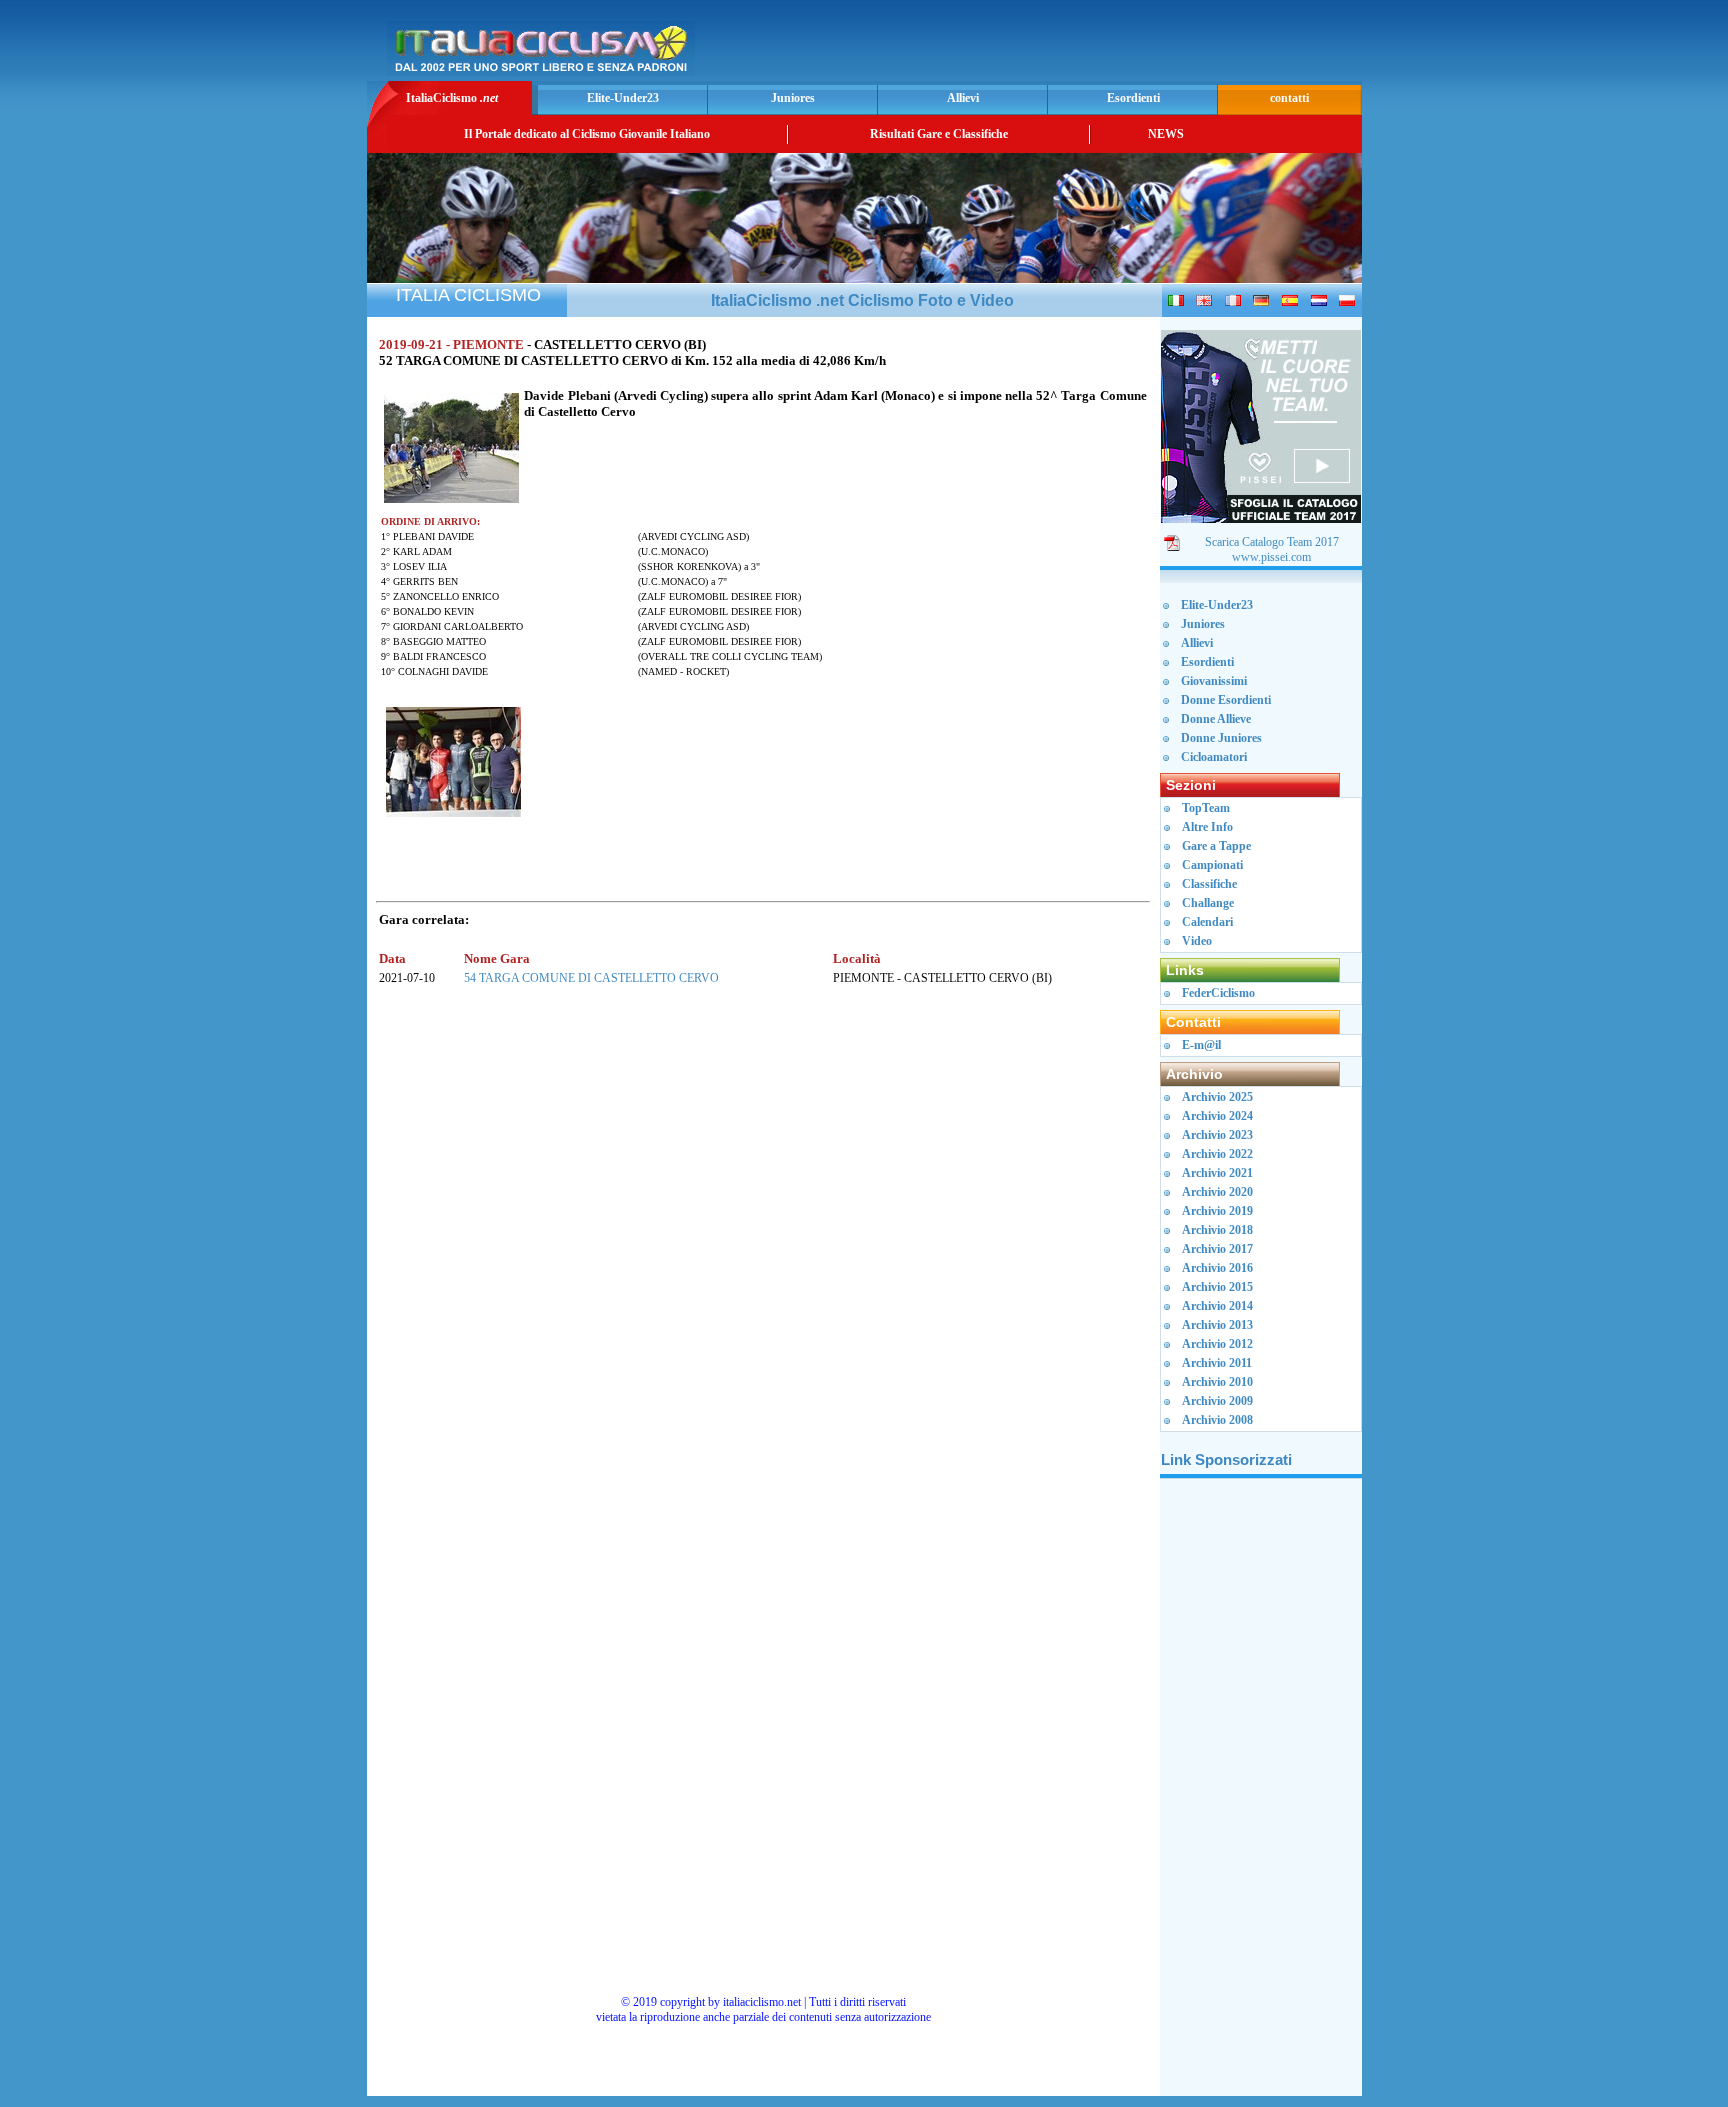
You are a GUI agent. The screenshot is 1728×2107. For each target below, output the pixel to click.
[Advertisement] (1123, 46)
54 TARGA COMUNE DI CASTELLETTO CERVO (591, 978)
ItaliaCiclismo (452, 98)
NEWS (1166, 134)
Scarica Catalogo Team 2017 (1272, 542)
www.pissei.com (1271, 557)
